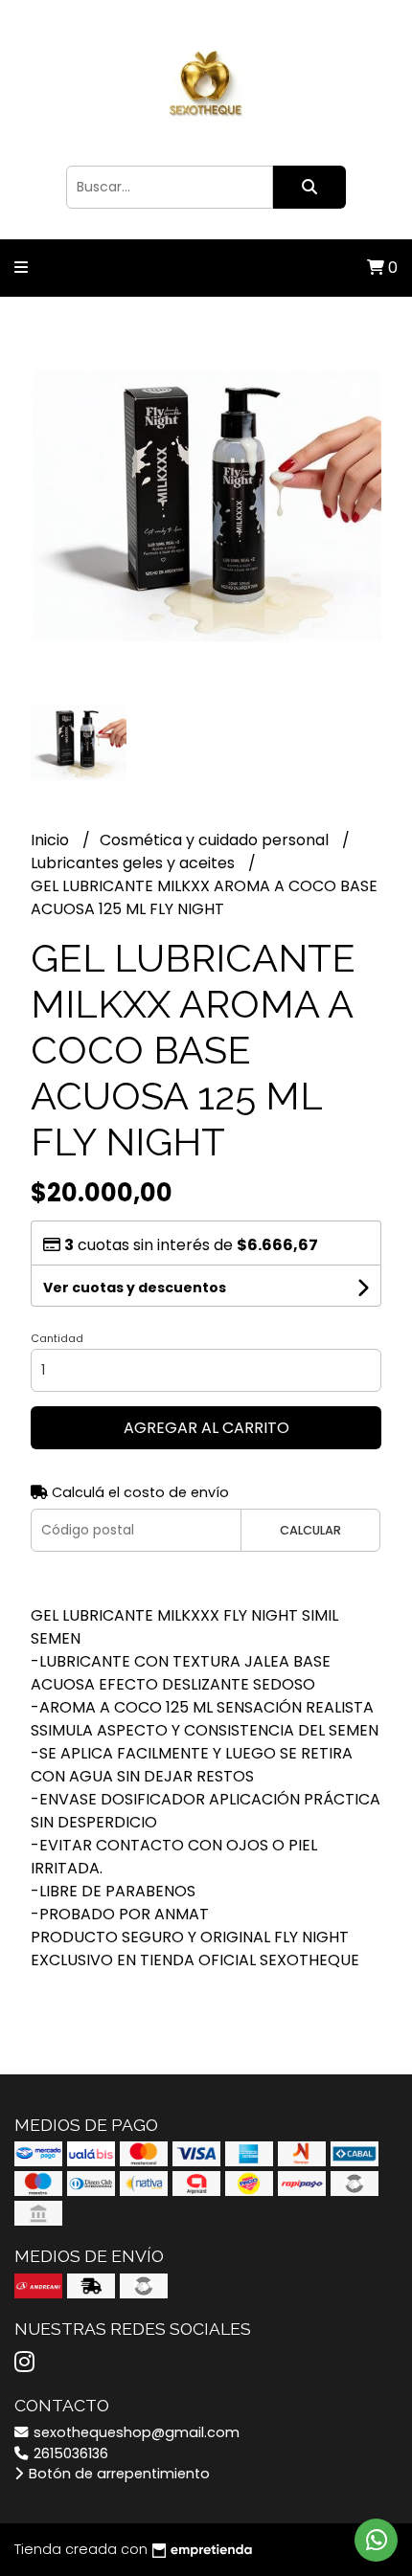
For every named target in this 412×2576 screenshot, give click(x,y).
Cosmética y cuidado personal (216, 840)
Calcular (310, 1530)
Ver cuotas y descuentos (135, 1288)
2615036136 (69, 2453)
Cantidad (57, 1338)
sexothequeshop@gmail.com (135, 2432)
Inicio (52, 840)
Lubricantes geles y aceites (135, 863)
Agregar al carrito (206, 1428)
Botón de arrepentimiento (117, 2474)
